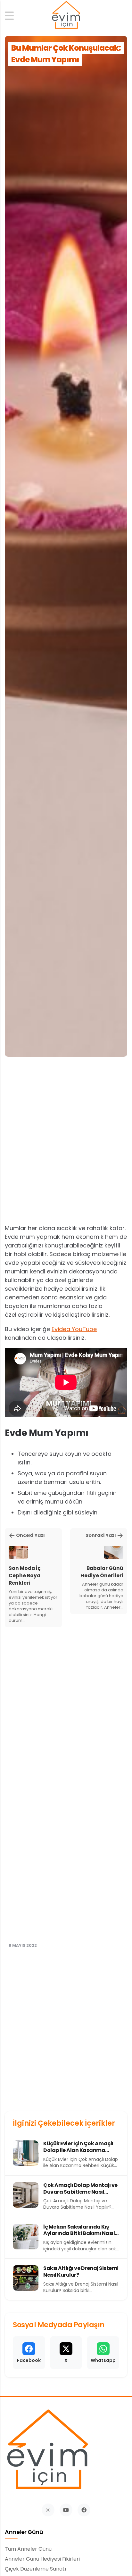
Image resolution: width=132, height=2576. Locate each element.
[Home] (66, 16)
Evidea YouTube (74, 1329)
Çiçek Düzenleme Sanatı (35, 2569)
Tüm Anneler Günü (28, 2549)
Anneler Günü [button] (24, 2532)
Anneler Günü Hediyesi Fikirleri (42, 2559)
